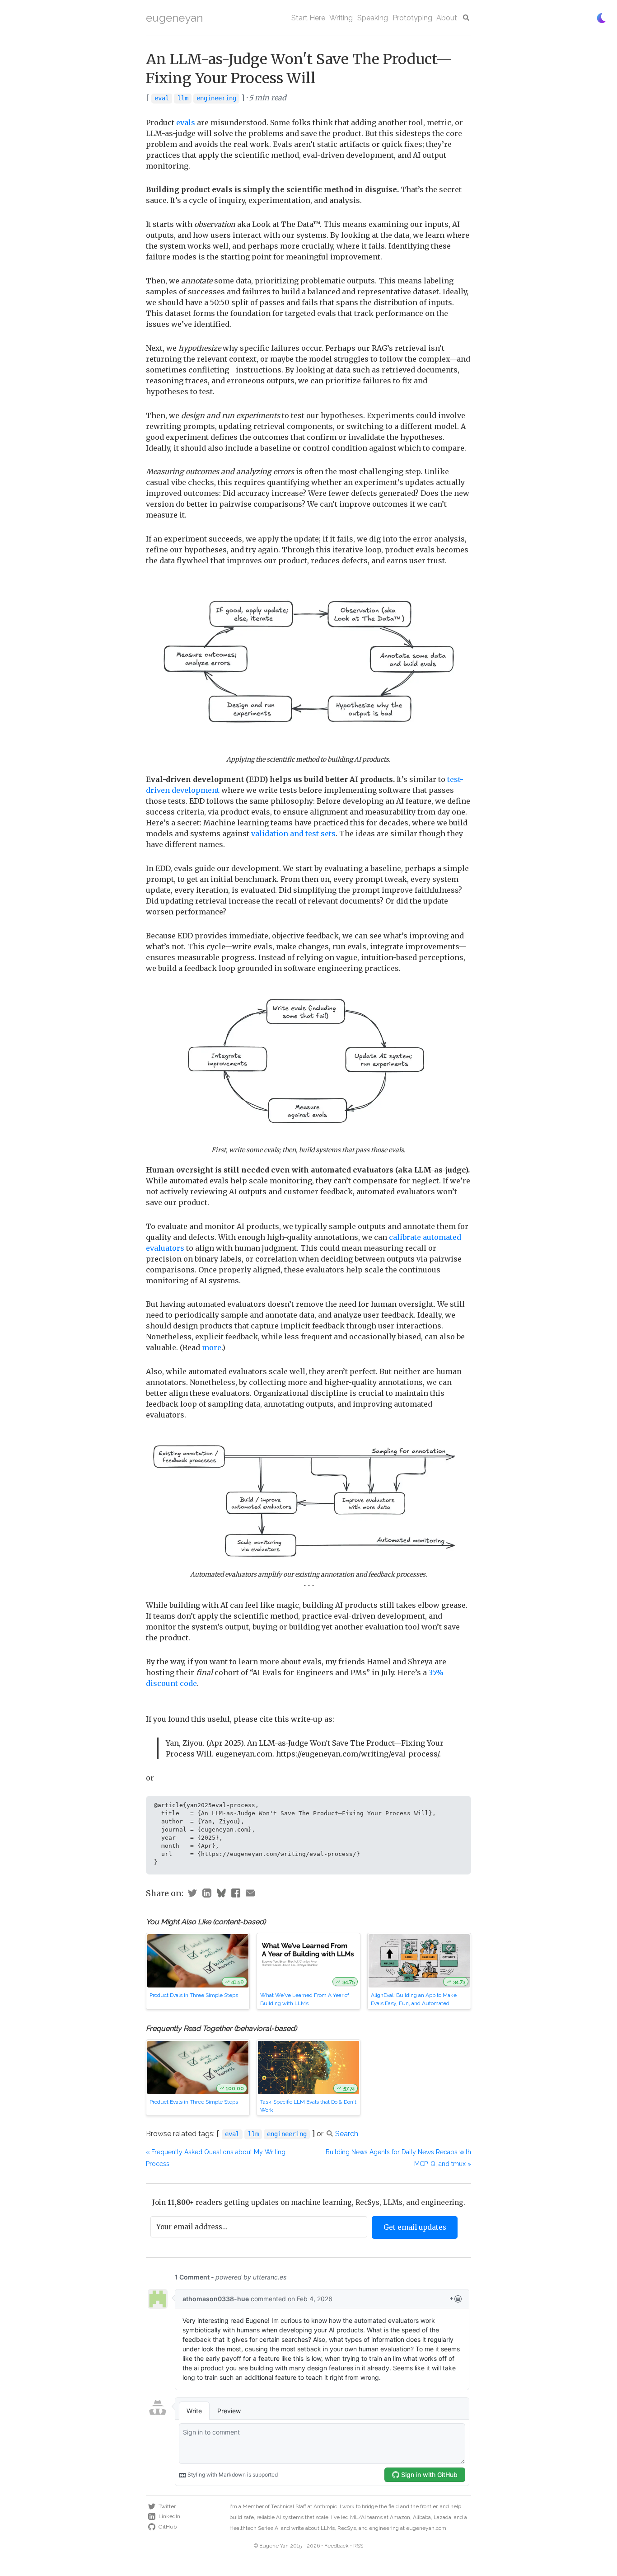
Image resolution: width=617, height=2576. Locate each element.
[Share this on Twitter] (192, 1894)
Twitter (167, 2506)
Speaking (373, 18)
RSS (358, 2546)
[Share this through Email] (250, 1894)
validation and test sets (293, 834)
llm (183, 98)
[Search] (466, 18)
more (212, 1347)
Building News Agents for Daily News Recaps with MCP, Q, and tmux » (398, 2158)
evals (186, 122)
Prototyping (412, 18)
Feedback (337, 2546)
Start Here (308, 18)
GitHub (168, 2527)
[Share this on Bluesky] (221, 1894)
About (447, 18)
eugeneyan (174, 18)
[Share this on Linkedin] (207, 1894)
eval (162, 98)
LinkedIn (169, 2516)
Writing (341, 18)
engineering (216, 98)
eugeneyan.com (426, 2528)
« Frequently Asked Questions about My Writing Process (216, 2158)
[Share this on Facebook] (236, 1894)
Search (347, 2134)
